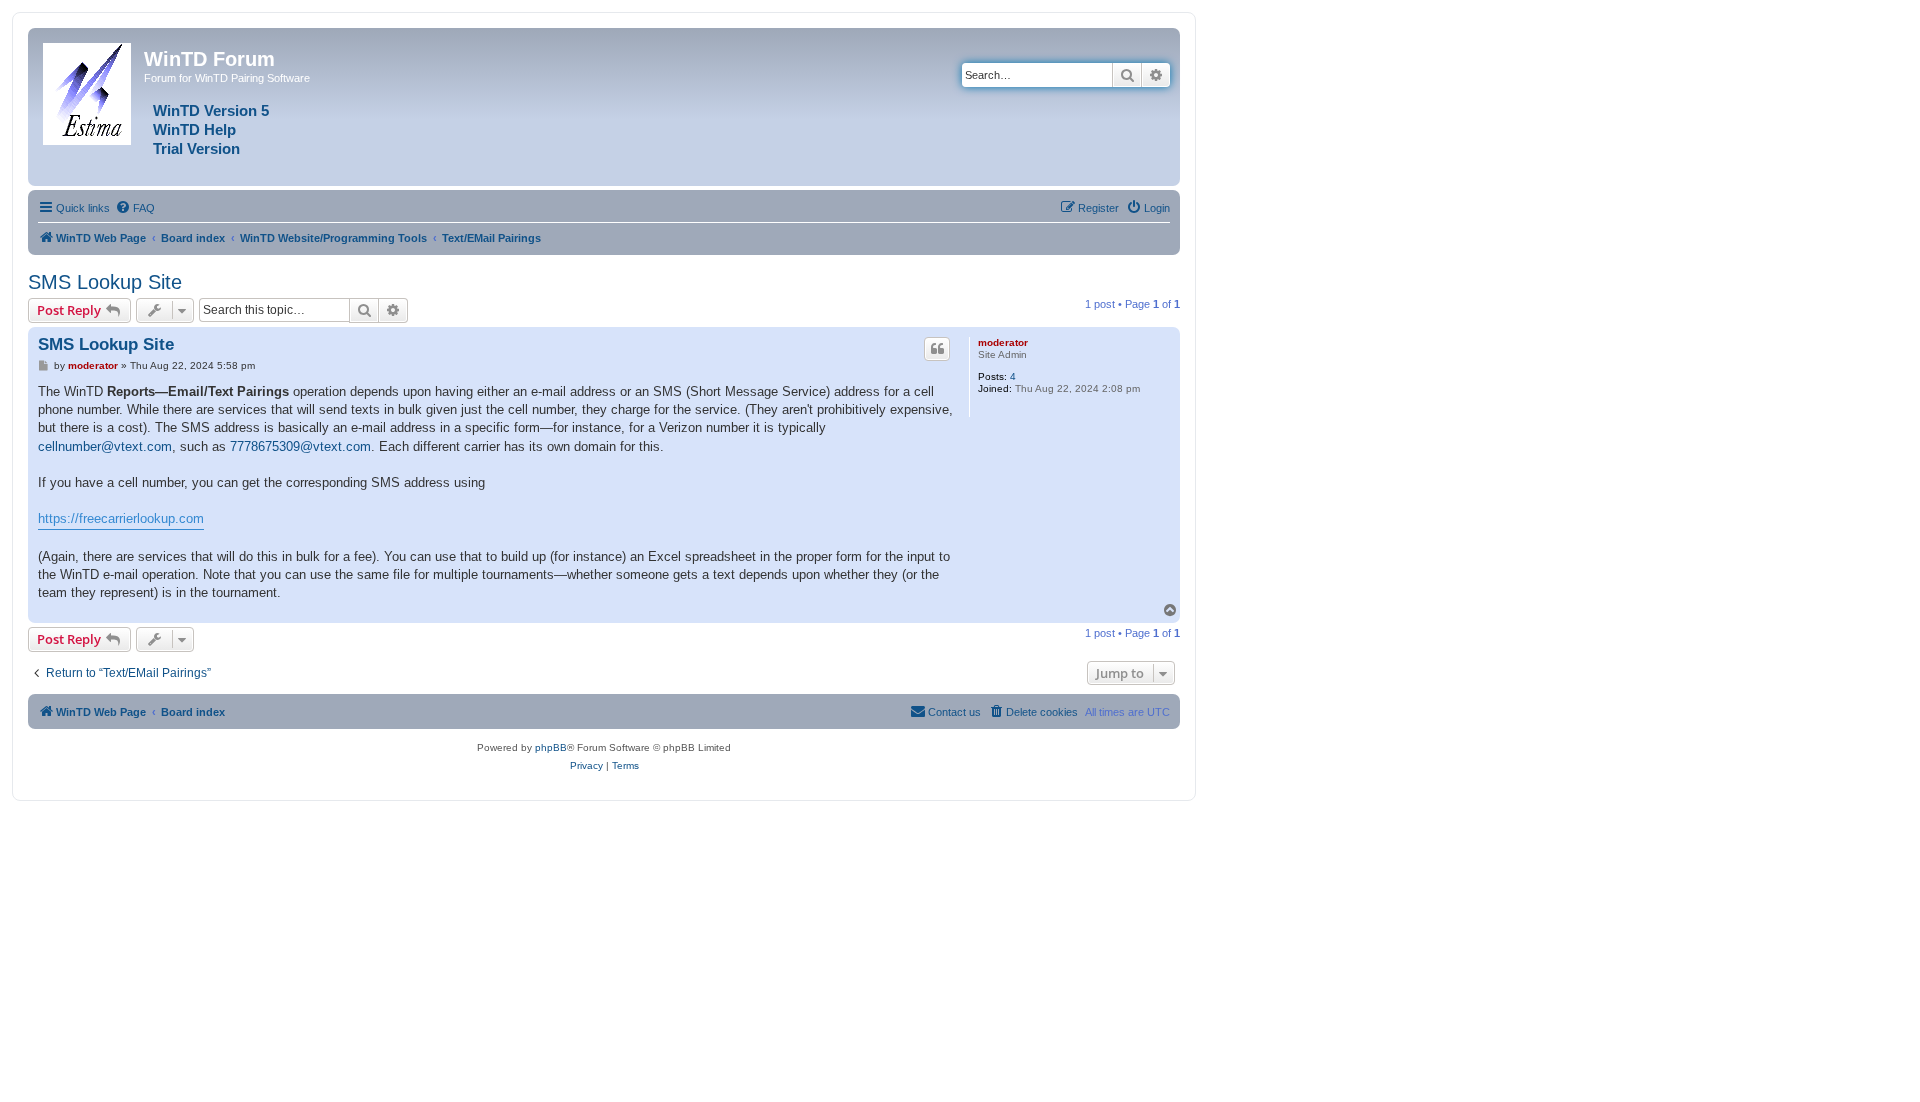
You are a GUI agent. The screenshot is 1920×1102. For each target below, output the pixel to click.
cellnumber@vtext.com (105, 446)
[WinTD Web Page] (88, 90)
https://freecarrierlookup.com (121, 518)
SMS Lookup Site (105, 282)
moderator (1003, 342)
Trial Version (196, 149)
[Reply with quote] (937, 349)
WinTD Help (194, 130)
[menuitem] (135, 208)
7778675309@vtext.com (300, 446)
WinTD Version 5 (211, 111)
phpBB (551, 747)
